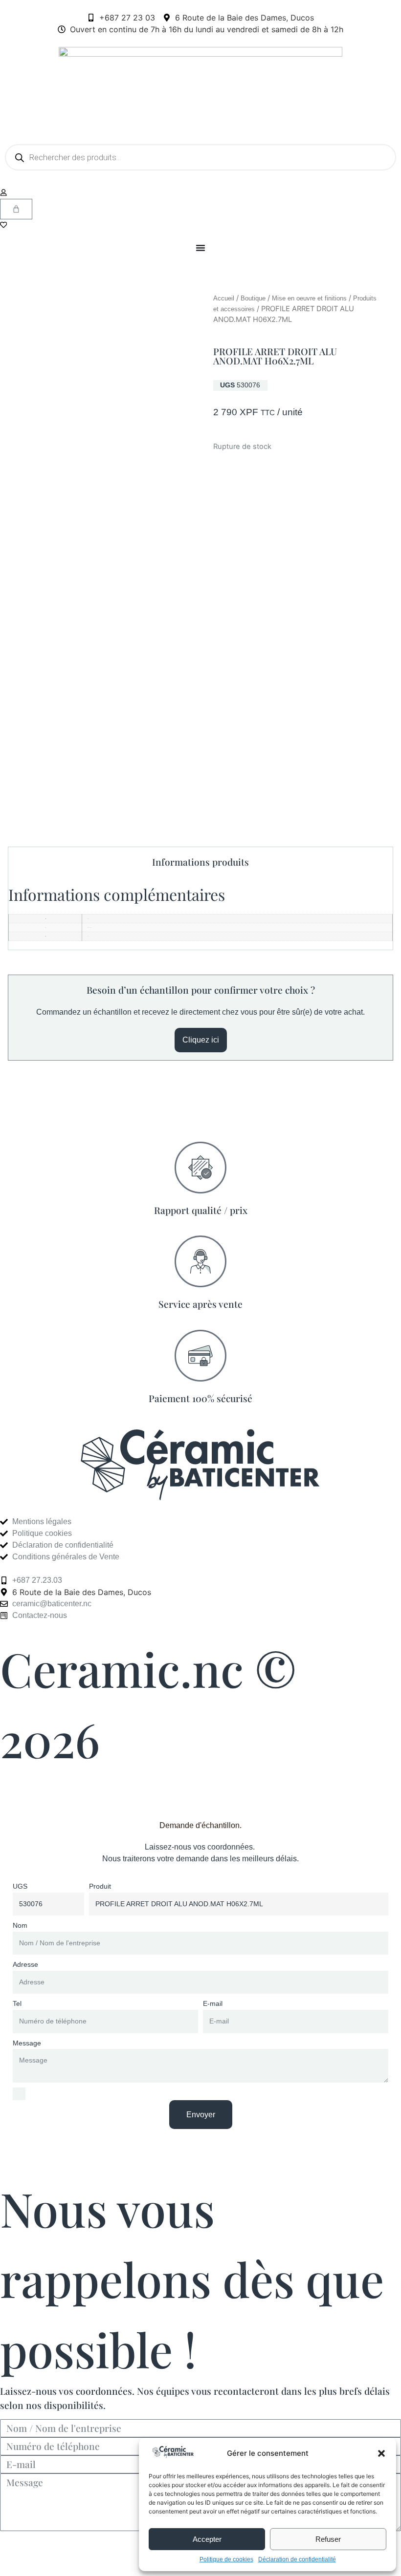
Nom (20, 1925)
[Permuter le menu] (200, 248)
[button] (381, 2453)
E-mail (213, 2003)
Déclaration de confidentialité (297, 2559)
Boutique (253, 298)
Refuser (328, 2539)
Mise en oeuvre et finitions (309, 298)
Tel (17, 2003)
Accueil (224, 298)
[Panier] (16, 209)
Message (27, 2043)
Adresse (25, 1964)
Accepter (207, 2539)
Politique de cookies (226, 2559)
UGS (20, 1886)
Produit (100, 1886)
